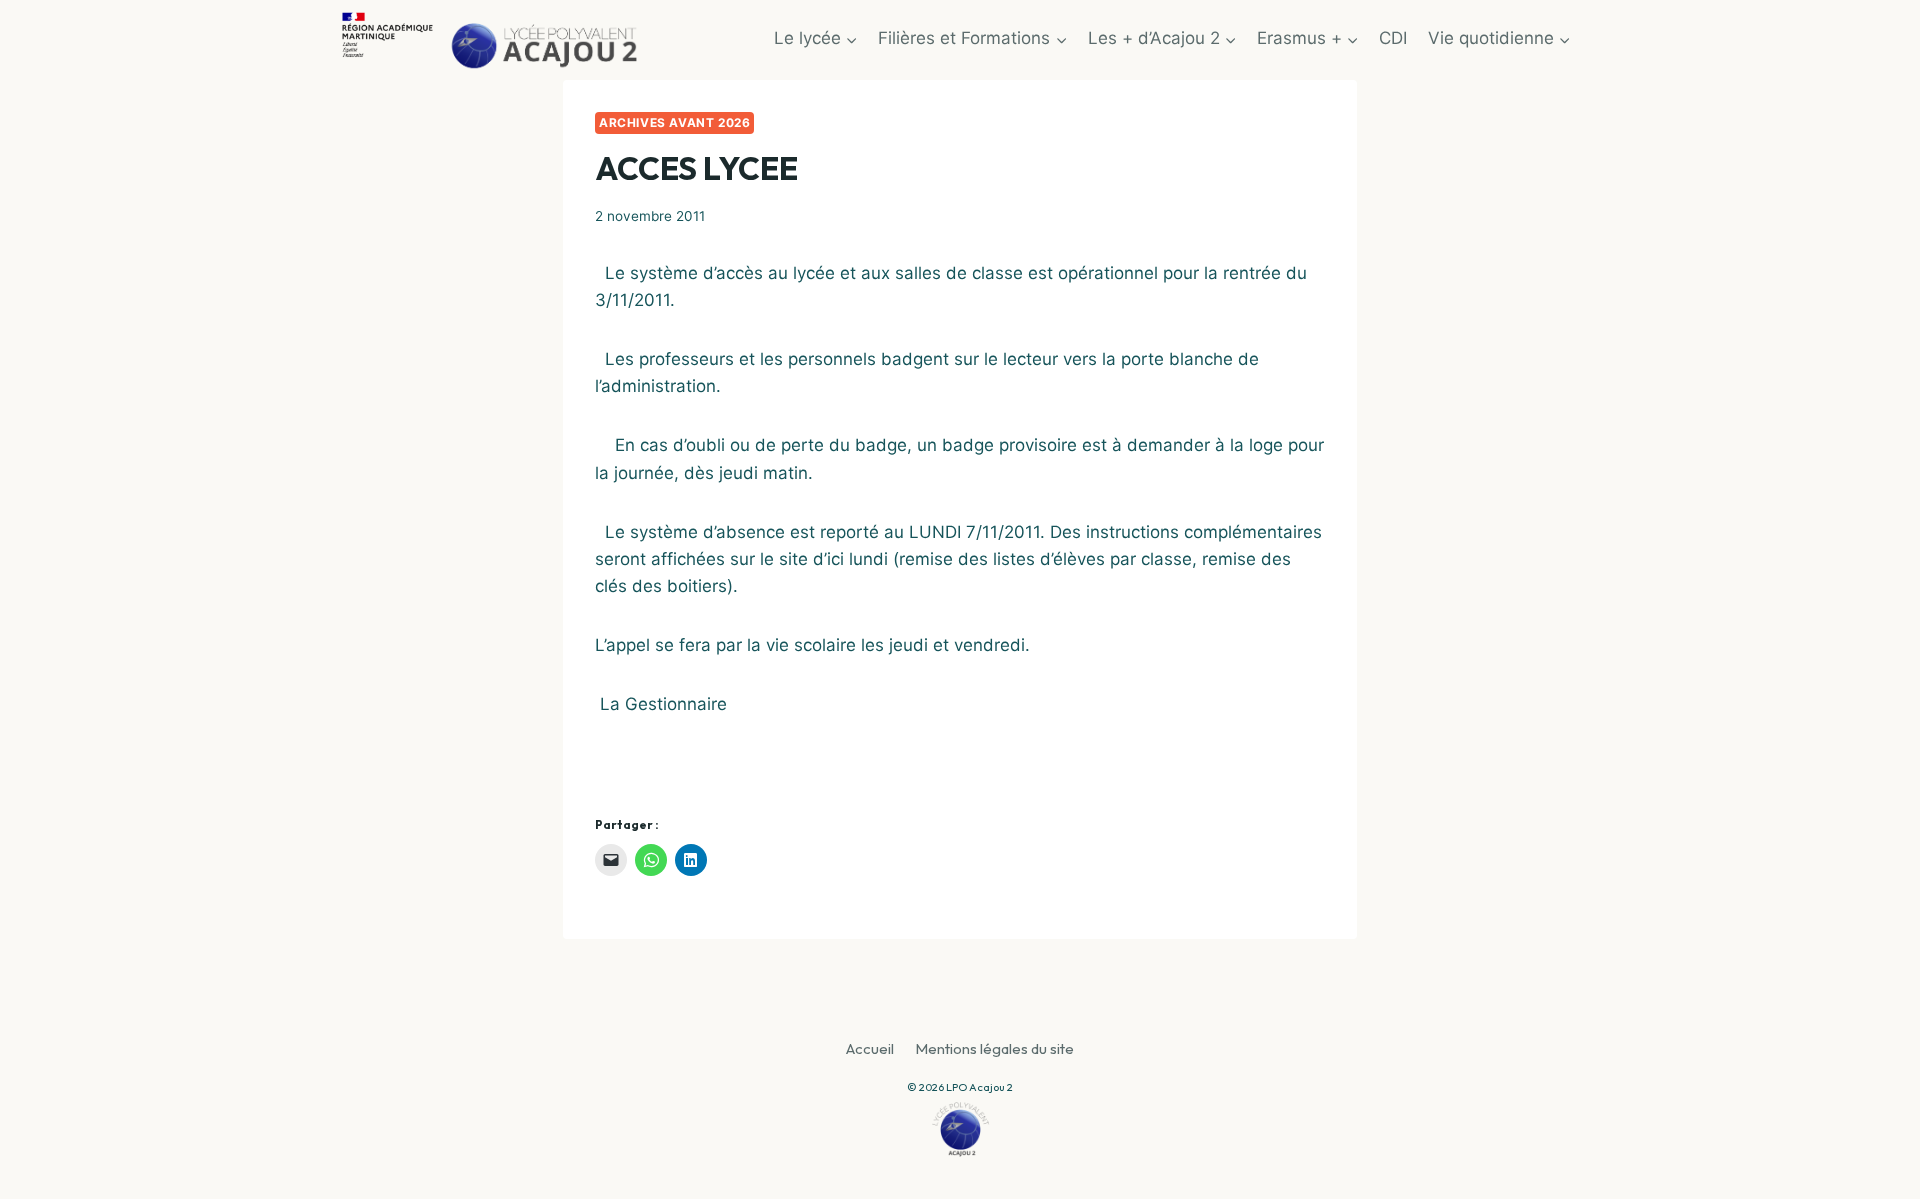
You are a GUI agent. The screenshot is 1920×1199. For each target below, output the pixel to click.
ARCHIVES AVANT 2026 (674, 122)
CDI (1393, 38)
